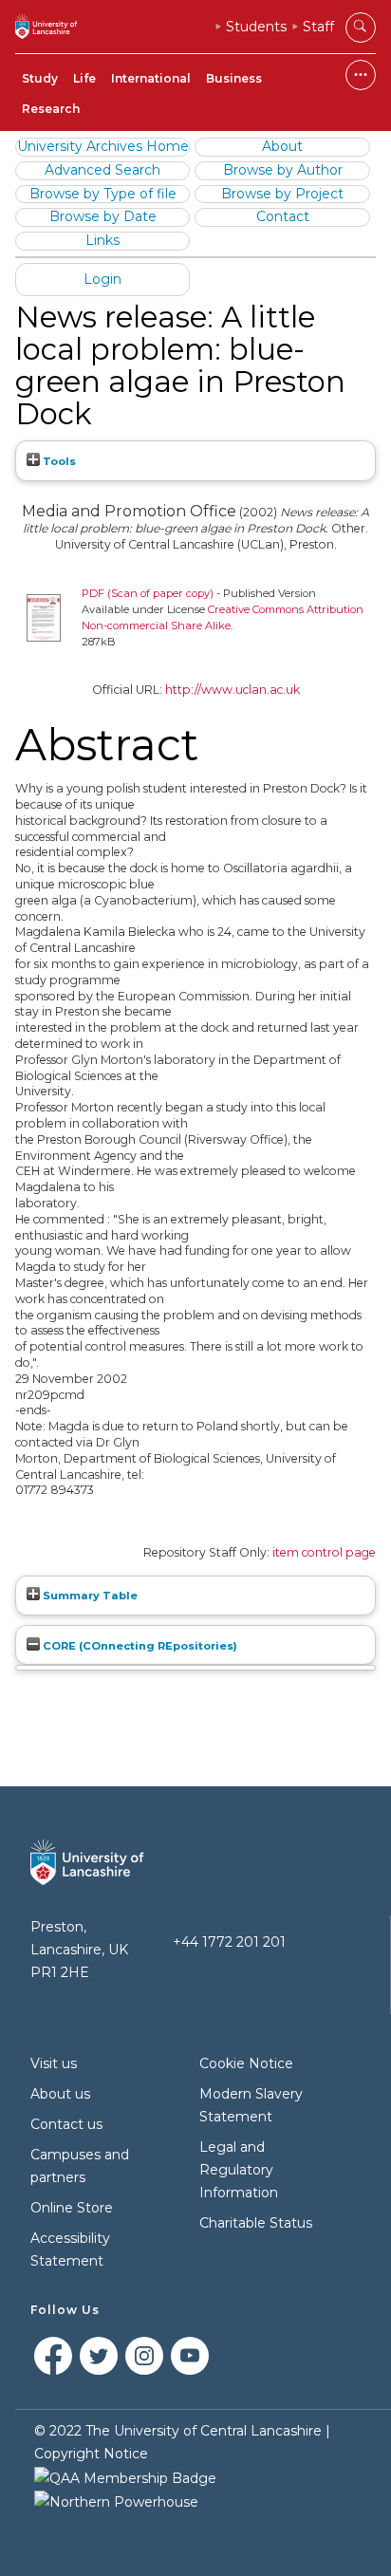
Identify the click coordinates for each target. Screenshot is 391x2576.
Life (84, 78)
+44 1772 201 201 (229, 1942)
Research (51, 109)
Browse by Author (283, 170)
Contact (283, 216)
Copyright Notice (91, 2454)
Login (102, 279)
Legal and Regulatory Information (239, 2170)
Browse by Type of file (103, 194)
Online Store (72, 2208)
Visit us (54, 2063)
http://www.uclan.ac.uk (233, 690)
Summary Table (89, 1596)
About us (60, 2094)
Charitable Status (256, 2223)
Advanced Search (102, 170)
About (282, 146)
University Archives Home (103, 146)
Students (256, 27)
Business (234, 78)
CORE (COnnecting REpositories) (139, 1646)
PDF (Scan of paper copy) (148, 593)
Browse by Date (103, 216)
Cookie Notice (246, 2063)
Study (40, 78)
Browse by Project (282, 194)
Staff (318, 27)
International (151, 78)
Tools (58, 461)
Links (102, 240)
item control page (324, 1552)
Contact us (66, 2124)
